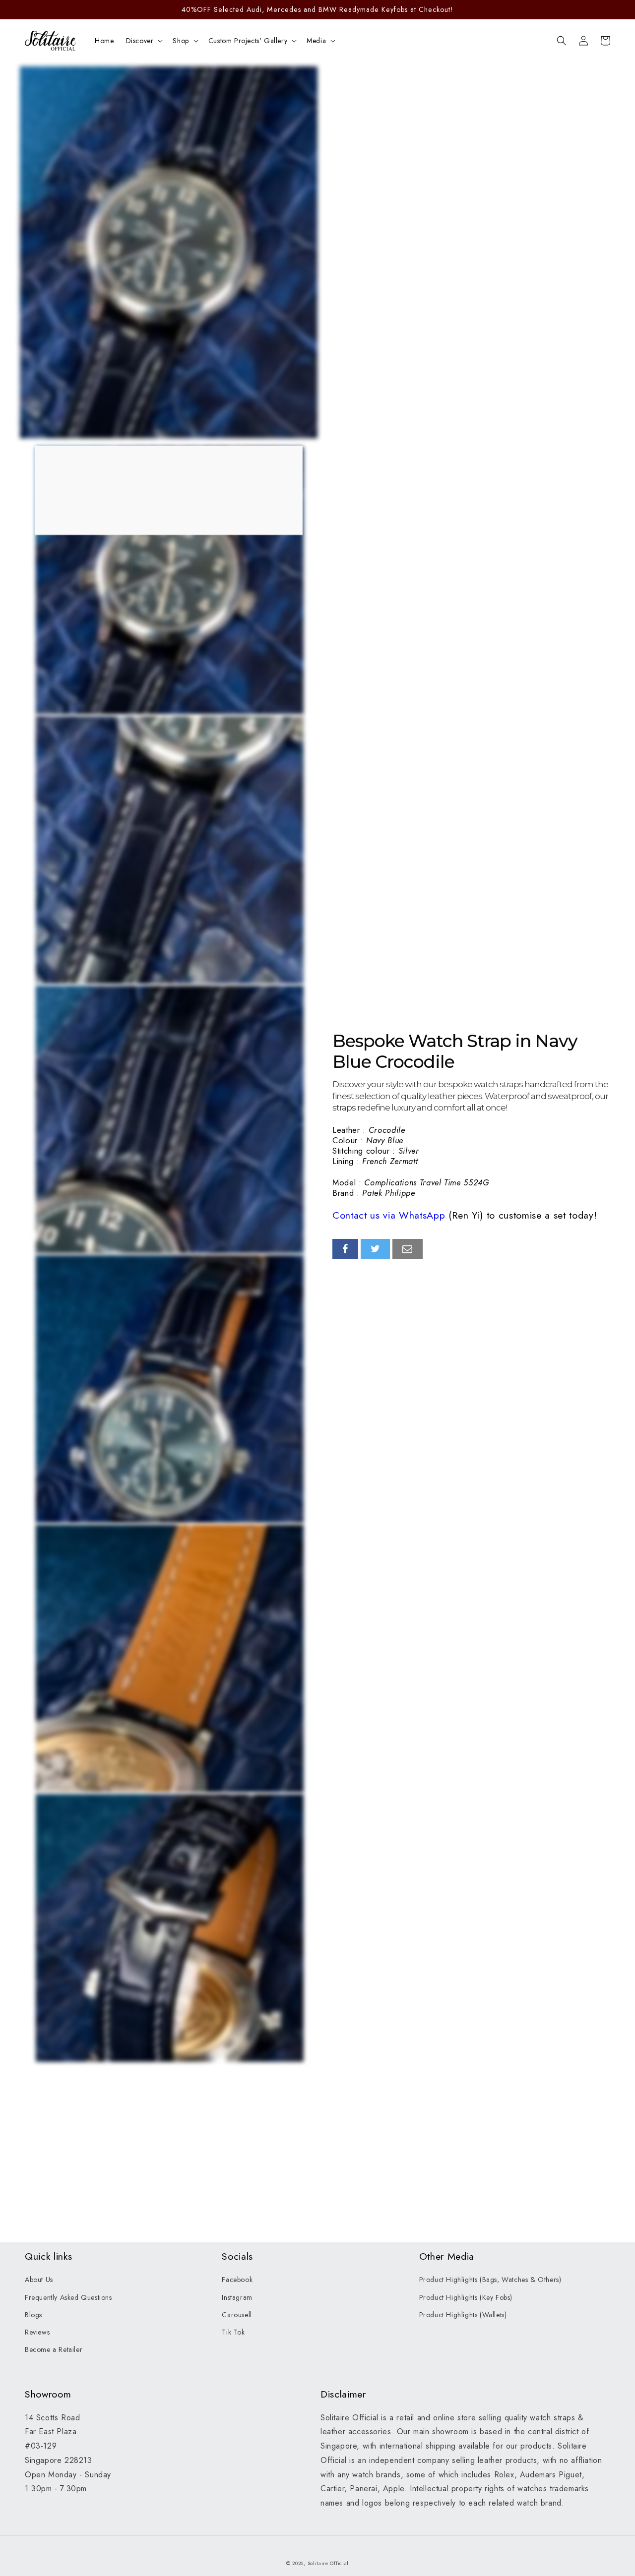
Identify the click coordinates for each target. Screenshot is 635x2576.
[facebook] (345, 1249)
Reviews (37, 2332)
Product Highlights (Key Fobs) (466, 2297)
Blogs (33, 2315)
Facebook (237, 2280)
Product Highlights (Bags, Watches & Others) (490, 2280)
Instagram (237, 2297)
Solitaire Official (328, 2563)
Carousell (237, 2315)
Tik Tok (233, 2332)
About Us (39, 2280)
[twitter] (376, 1249)
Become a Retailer (54, 2349)
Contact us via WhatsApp (389, 1215)
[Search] (562, 41)
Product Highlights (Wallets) (463, 2315)
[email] (408, 1249)
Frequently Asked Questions (68, 2297)
